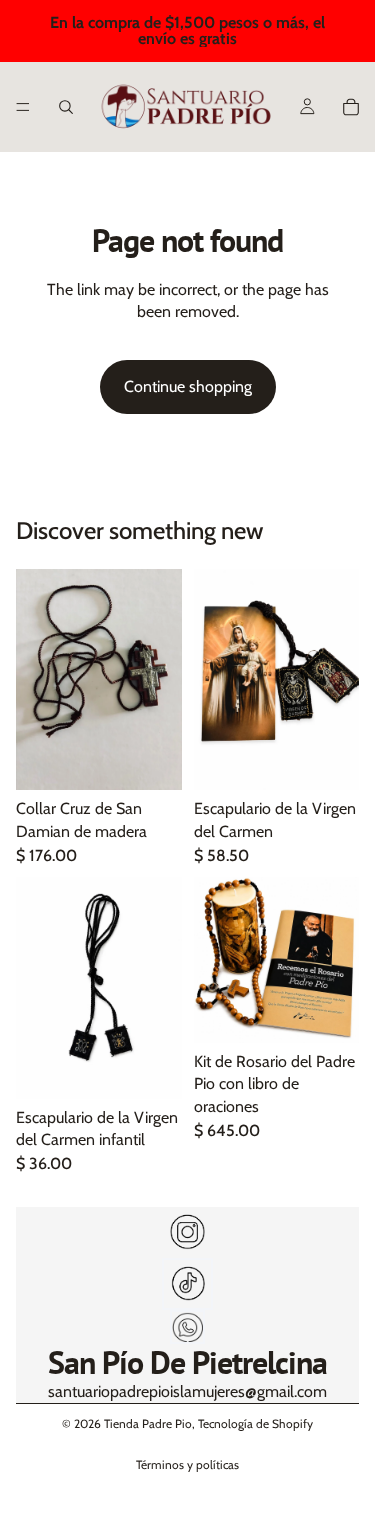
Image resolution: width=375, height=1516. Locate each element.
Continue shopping (188, 386)
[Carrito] (351, 107)
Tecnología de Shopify (255, 1423)
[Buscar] (66, 107)
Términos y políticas (187, 1464)
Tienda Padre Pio (148, 1423)
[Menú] (23, 107)
